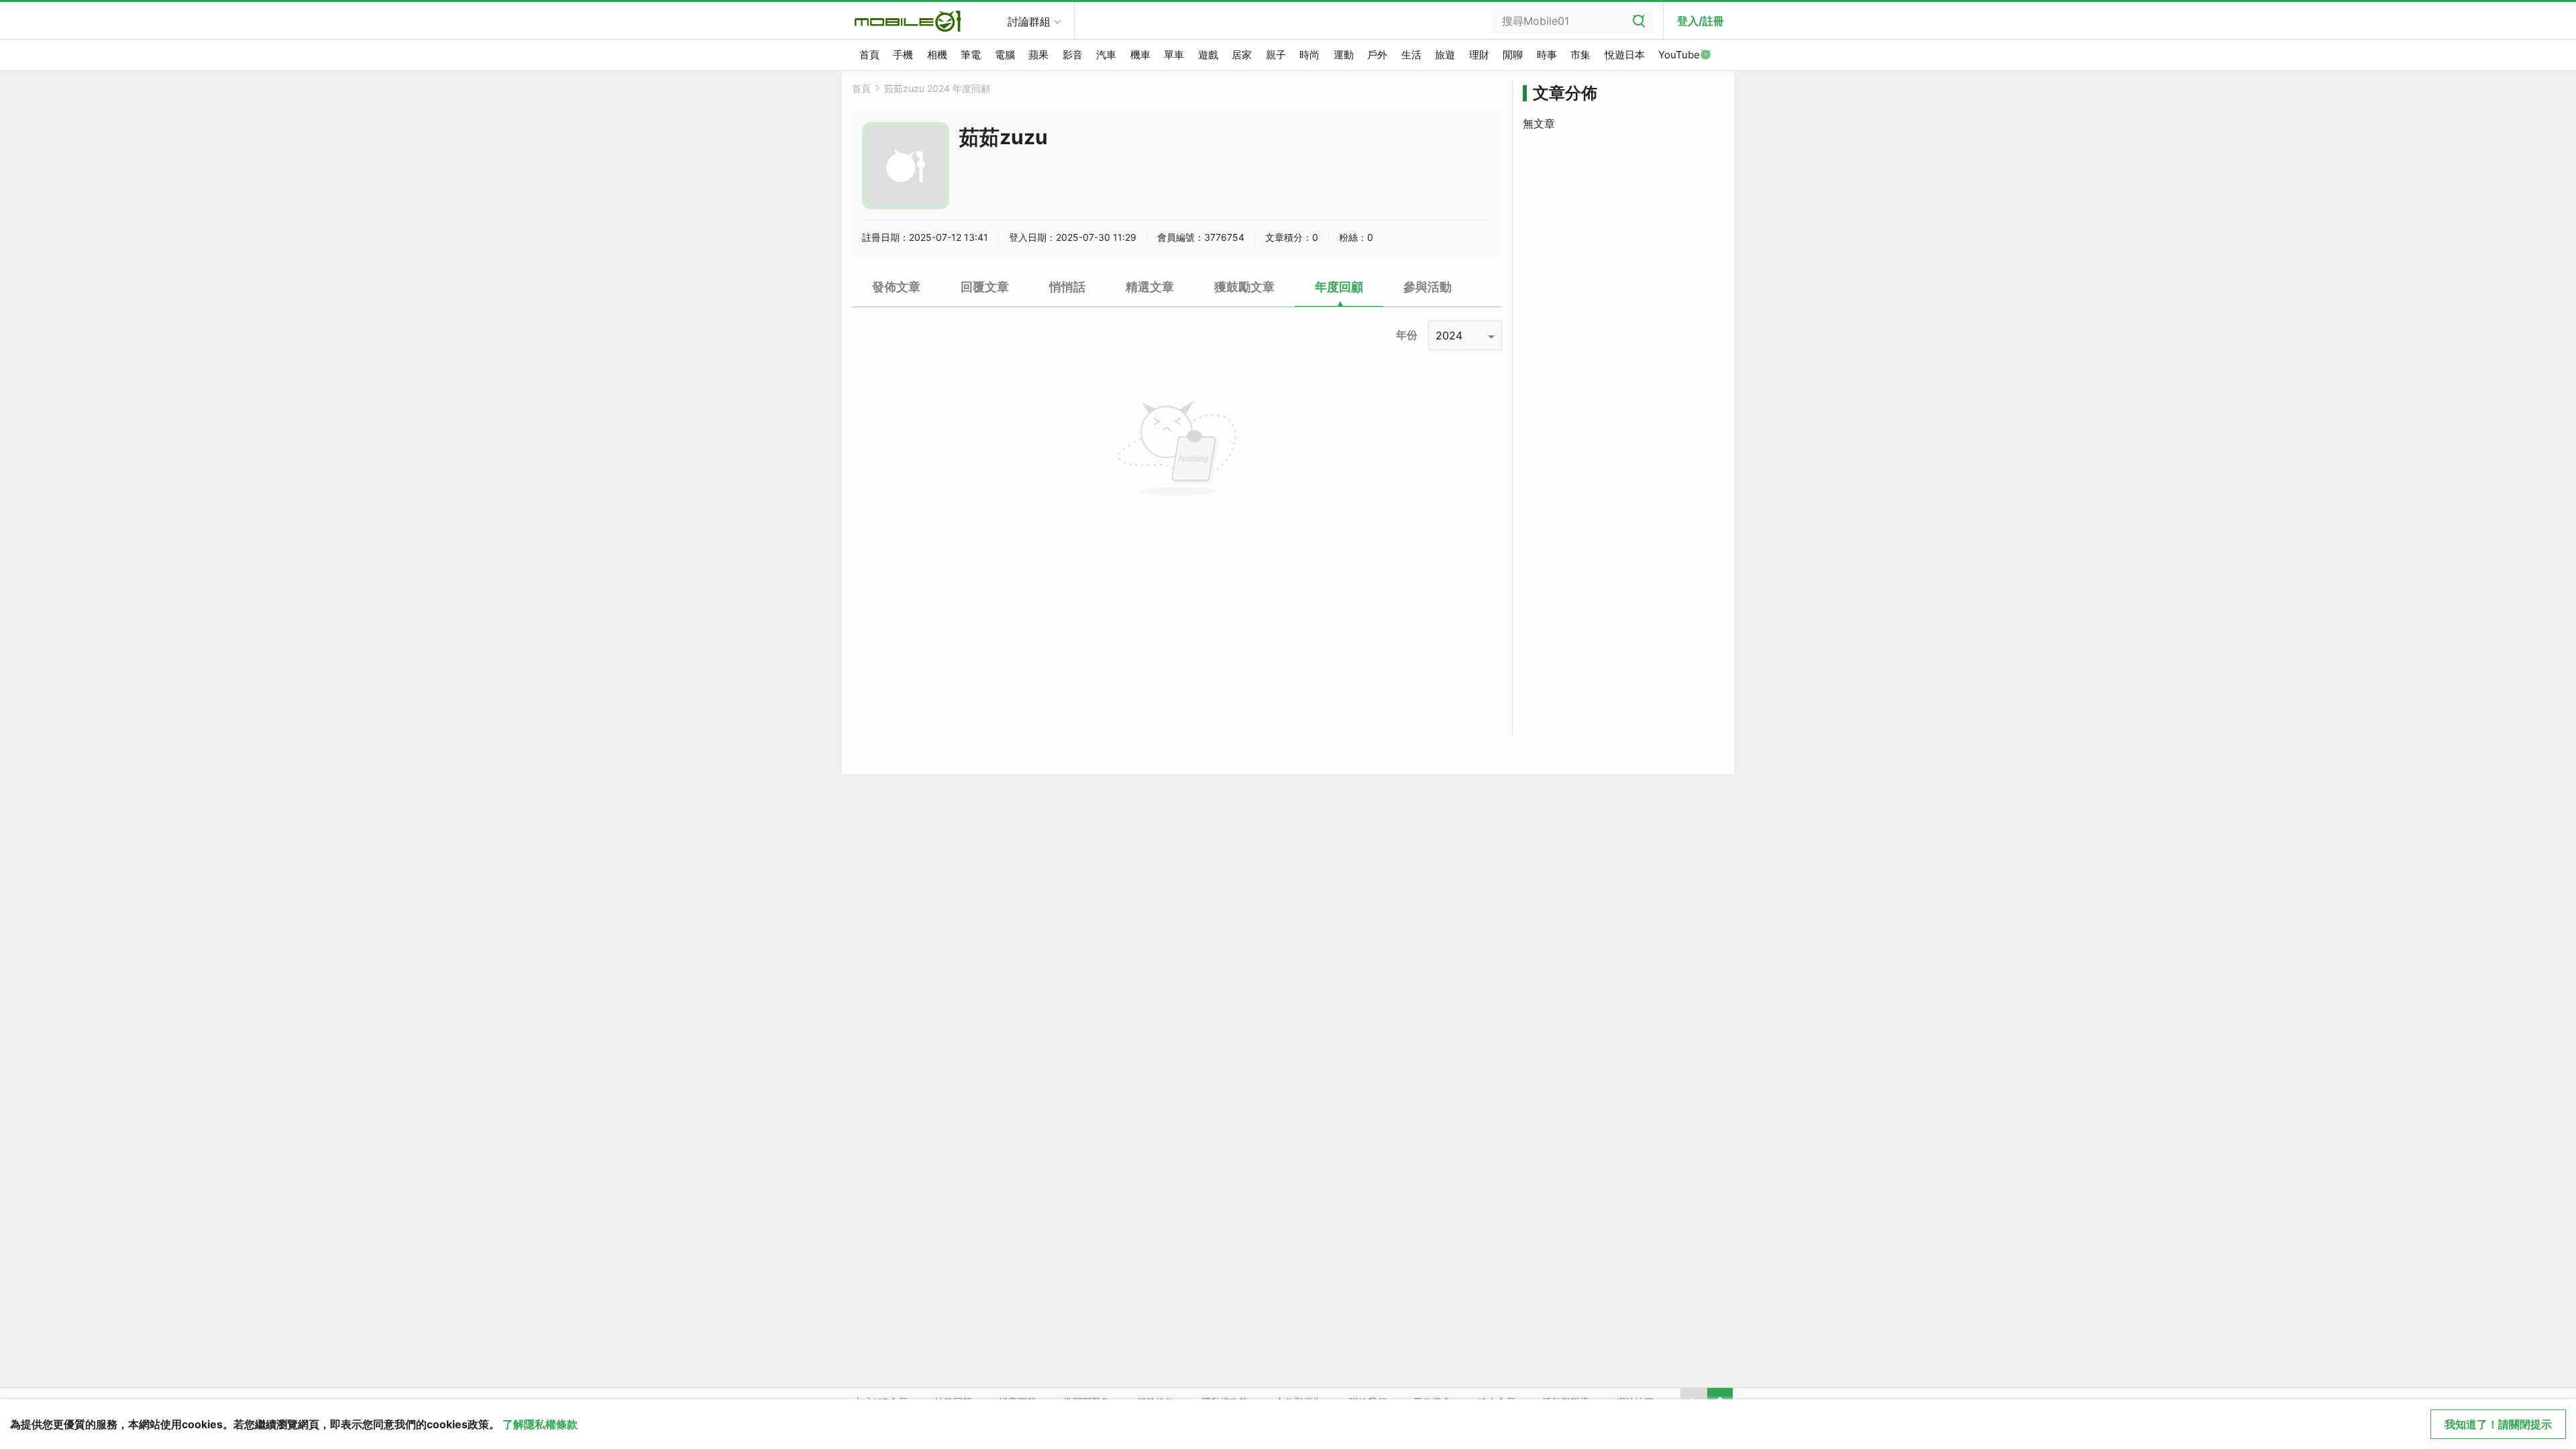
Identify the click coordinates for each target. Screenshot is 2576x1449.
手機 (903, 55)
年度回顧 (1339, 287)
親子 (1276, 55)
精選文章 (1150, 287)
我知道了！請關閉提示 (2498, 1424)
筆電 (971, 55)
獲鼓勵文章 (1244, 287)
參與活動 (1428, 287)
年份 (1407, 335)
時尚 (1309, 55)
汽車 (1106, 55)
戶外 (1377, 55)
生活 (1411, 55)
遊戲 (1208, 55)
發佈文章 (896, 287)
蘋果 (1038, 55)
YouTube (1679, 55)
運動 (1344, 55)
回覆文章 (985, 287)
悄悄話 (1067, 287)
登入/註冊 (1701, 21)
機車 (1140, 55)
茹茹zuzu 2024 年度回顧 (937, 88)
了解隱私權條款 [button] (540, 1424)
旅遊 (1445, 55)
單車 (1174, 55)
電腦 (1005, 55)
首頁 (869, 55)
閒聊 (1513, 55)
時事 (1547, 55)
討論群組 (1029, 21)
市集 (1580, 55)
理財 (1479, 55)
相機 (937, 55)
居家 (1242, 55)
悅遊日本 (1625, 55)
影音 (1073, 55)
